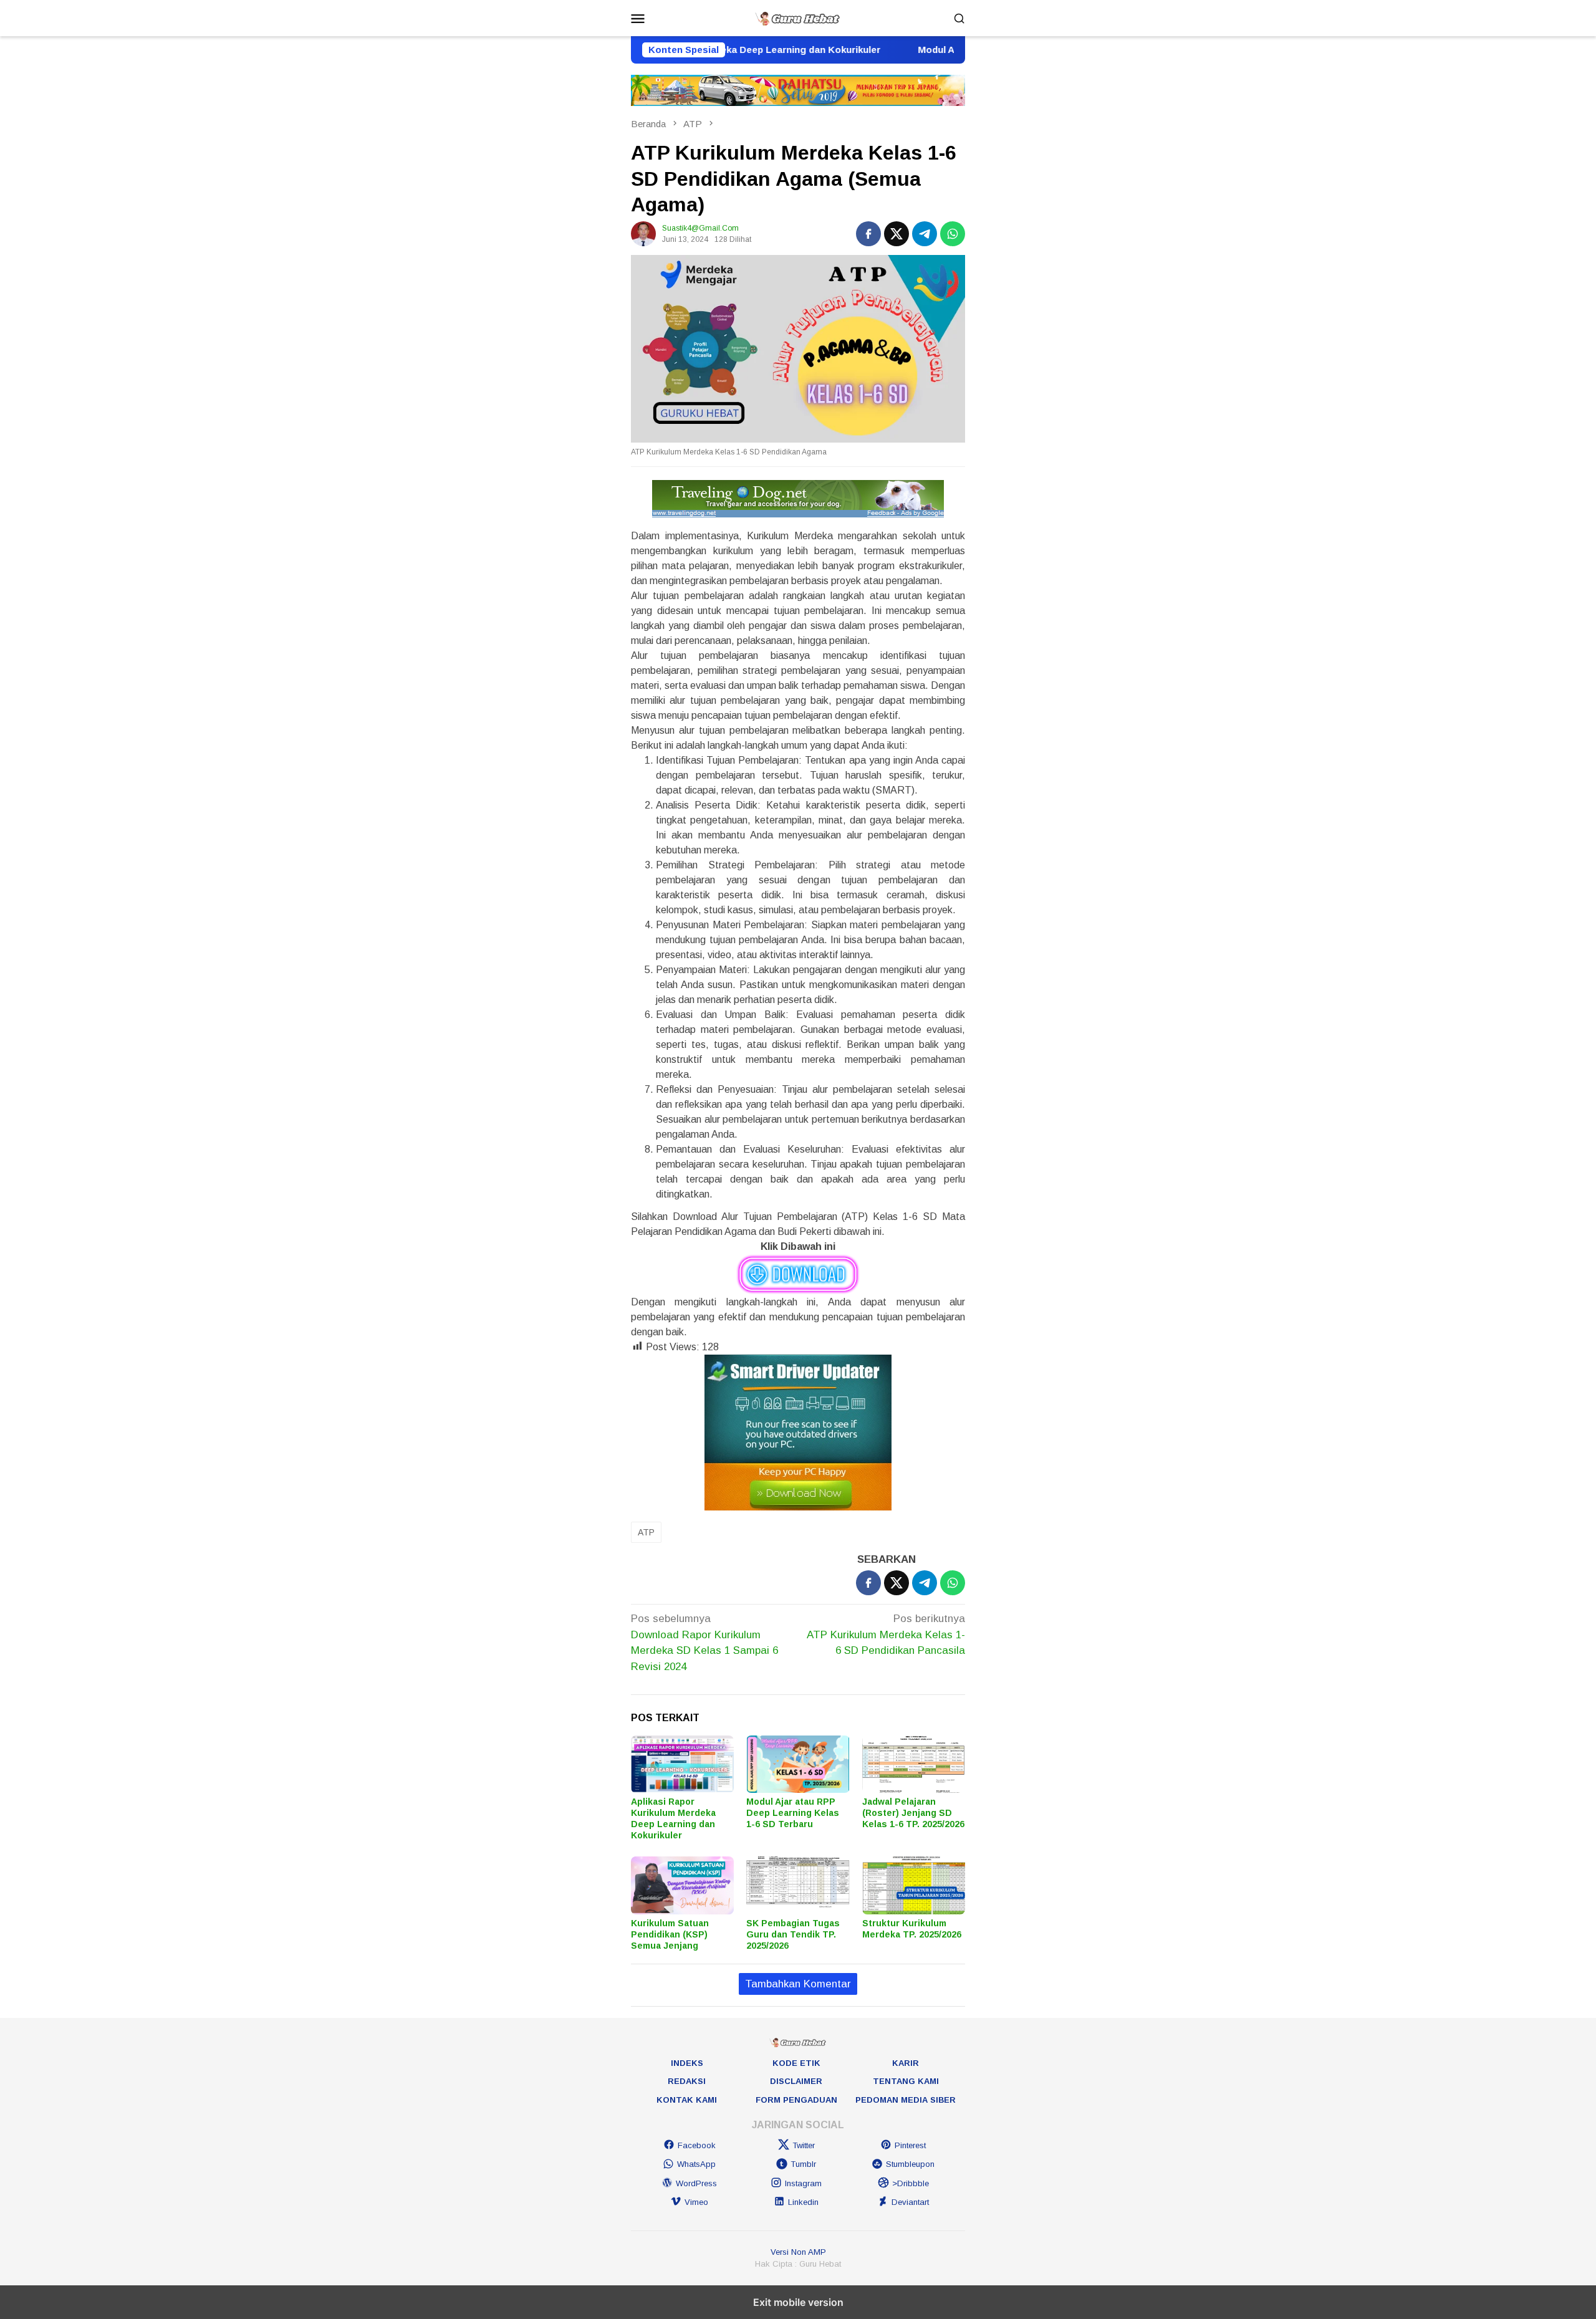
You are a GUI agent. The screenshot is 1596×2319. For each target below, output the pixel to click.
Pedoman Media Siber (906, 2100)
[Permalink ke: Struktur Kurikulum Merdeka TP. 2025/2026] (914, 1885)
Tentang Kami (906, 2081)
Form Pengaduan (796, 2100)
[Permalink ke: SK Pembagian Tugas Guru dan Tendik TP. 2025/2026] (798, 1885)
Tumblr (803, 2164)
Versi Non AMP (798, 2252)
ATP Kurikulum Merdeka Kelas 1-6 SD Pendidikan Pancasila (886, 1635)
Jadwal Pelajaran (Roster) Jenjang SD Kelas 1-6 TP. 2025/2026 (913, 1813)
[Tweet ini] (897, 234)
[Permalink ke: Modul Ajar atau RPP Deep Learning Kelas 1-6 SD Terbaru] (798, 1764)
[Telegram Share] (925, 234)
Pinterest (910, 2145)
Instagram (803, 2183)
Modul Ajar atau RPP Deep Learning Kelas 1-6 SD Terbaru (793, 1813)
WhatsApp (696, 2164)
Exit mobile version (798, 2302)
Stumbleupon (910, 2164)
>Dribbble (911, 2183)
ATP (646, 1532)
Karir (906, 2063)
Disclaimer (796, 2081)
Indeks (687, 2063)
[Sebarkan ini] (868, 234)
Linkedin (803, 2202)
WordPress (696, 2183)
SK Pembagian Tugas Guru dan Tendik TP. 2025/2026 (793, 1934)
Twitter (804, 2145)
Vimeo (696, 2202)
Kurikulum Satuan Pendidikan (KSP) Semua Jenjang (670, 1934)
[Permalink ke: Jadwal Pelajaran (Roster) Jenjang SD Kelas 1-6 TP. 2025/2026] (914, 1764)
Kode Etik (796, 2063)
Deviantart (910, 2202)
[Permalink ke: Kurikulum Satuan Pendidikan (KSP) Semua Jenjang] (682, 1885)
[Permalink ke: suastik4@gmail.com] (643, 233)
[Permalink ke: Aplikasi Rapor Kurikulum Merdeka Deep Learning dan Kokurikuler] (682, 1764)
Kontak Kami (687, 2100)
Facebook (697, 2145)
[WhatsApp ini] (953, 234)
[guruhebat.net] (798, 17)
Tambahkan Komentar (798, 1984)
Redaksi (687, 2081)
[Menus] (638, 18)
